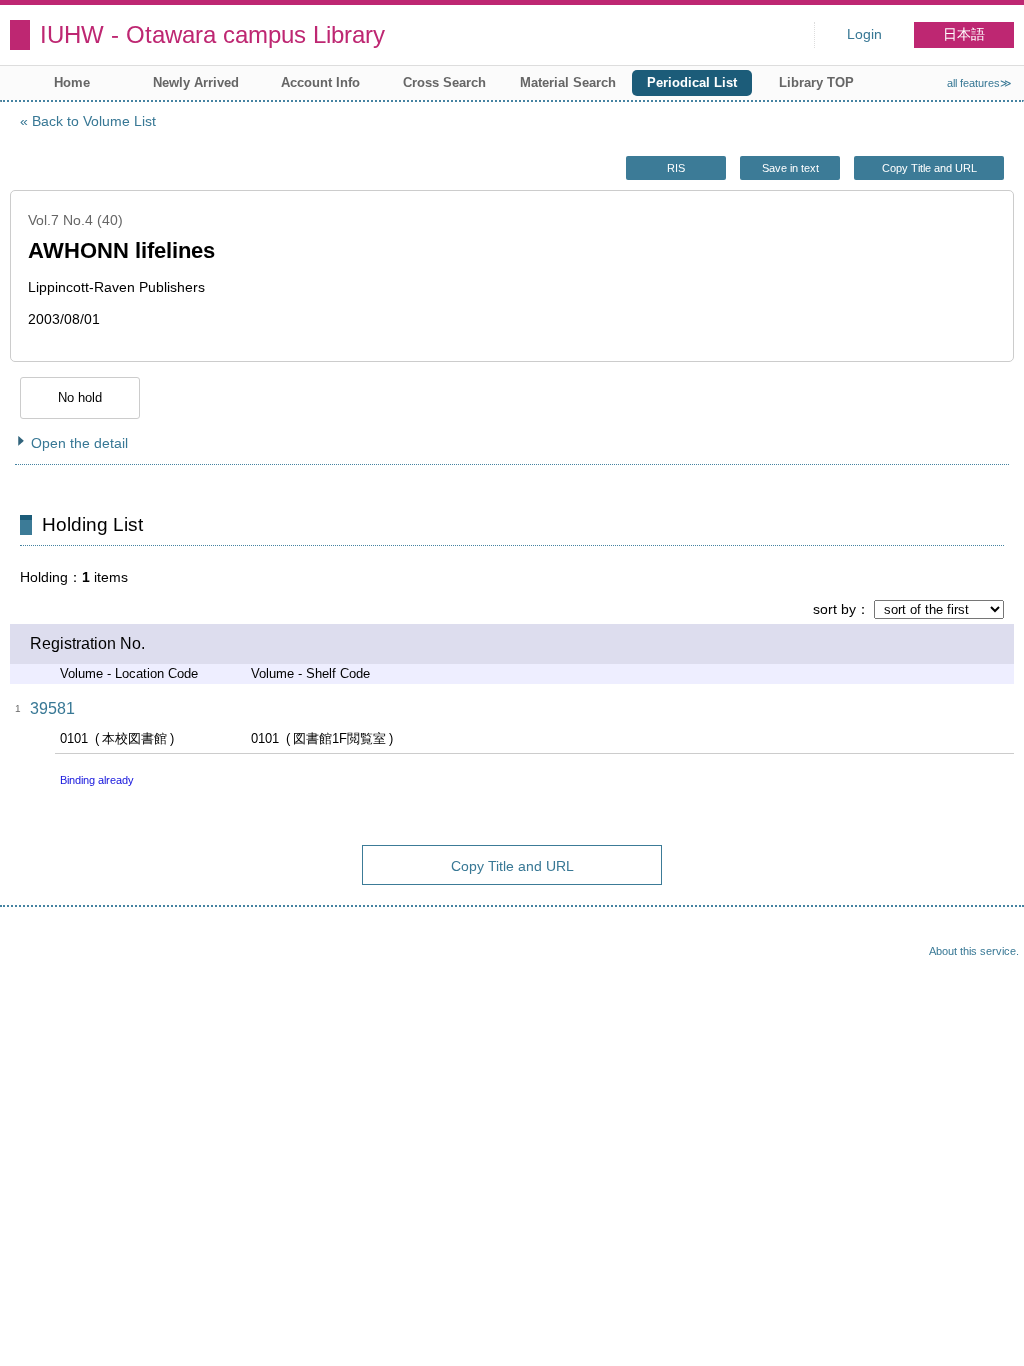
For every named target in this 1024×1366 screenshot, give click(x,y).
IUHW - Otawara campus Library (212, 34)
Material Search (568, 82)
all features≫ (979, 83)
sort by (834, 609)
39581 (52, 708)
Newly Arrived (196, 82)
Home (72, 82)
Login (864, 34)
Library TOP (816, 82)
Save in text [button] (790, 168)
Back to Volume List (94, 121)
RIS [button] (676, 168)
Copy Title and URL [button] (929, 168)
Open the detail (79, 443)
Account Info (320, 82)
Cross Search (444, 82)
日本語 (964, 34)
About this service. (974, 951)
